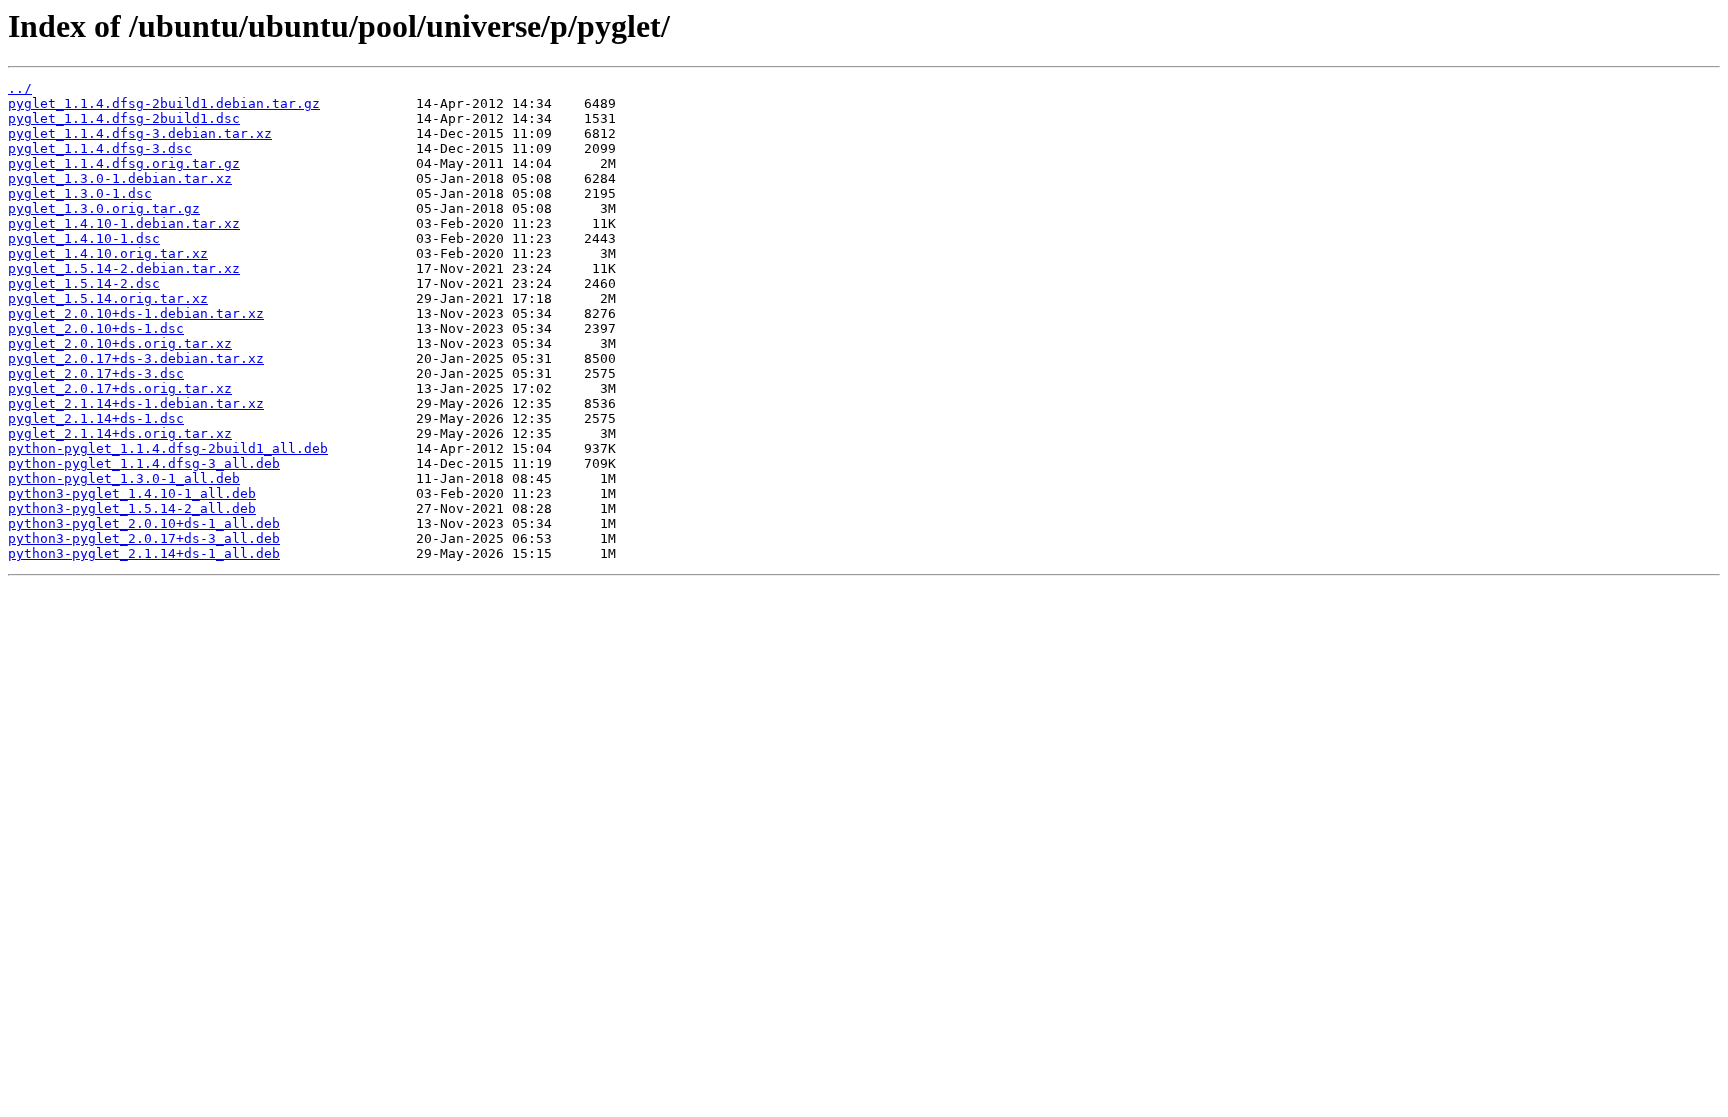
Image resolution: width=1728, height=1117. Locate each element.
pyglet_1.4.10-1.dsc (84, 238)
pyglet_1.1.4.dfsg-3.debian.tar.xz (140, 133)
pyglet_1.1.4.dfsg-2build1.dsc (124, 118)
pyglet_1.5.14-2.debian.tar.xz (124, 268)
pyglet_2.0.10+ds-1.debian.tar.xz (136, 313)
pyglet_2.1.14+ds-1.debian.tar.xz (136, 403)
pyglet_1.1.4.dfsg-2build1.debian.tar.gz (164, 103)
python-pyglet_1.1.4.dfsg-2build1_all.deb (168, 448)
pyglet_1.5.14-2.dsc (84, 283)
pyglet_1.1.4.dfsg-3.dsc (100, 148)
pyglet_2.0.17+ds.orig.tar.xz (120, 388)
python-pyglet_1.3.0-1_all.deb (124, 478)
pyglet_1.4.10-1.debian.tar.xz (124, 223)
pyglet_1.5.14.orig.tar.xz (108, 298)
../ (20, 88)
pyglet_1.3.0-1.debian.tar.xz (120, 178)
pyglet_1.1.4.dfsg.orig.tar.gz (124, 163)
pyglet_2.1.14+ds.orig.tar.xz (120, 433)
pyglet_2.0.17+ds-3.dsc (96, 373)
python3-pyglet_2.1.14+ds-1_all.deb (144, 553)
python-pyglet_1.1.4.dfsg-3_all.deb (144, 463)
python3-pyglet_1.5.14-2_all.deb (132, 508)
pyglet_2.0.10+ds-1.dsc (96, 328)
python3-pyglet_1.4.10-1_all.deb (132, 493)
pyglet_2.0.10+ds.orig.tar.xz (120, 343)
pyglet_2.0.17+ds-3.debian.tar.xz (136, 358)
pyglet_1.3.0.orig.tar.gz (104, 208)
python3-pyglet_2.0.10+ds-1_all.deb (144, 523)
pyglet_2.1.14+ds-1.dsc (96, 418)
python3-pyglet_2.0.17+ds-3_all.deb (144, 538)
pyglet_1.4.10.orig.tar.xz (108, 253)
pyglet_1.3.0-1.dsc (80, 193)
